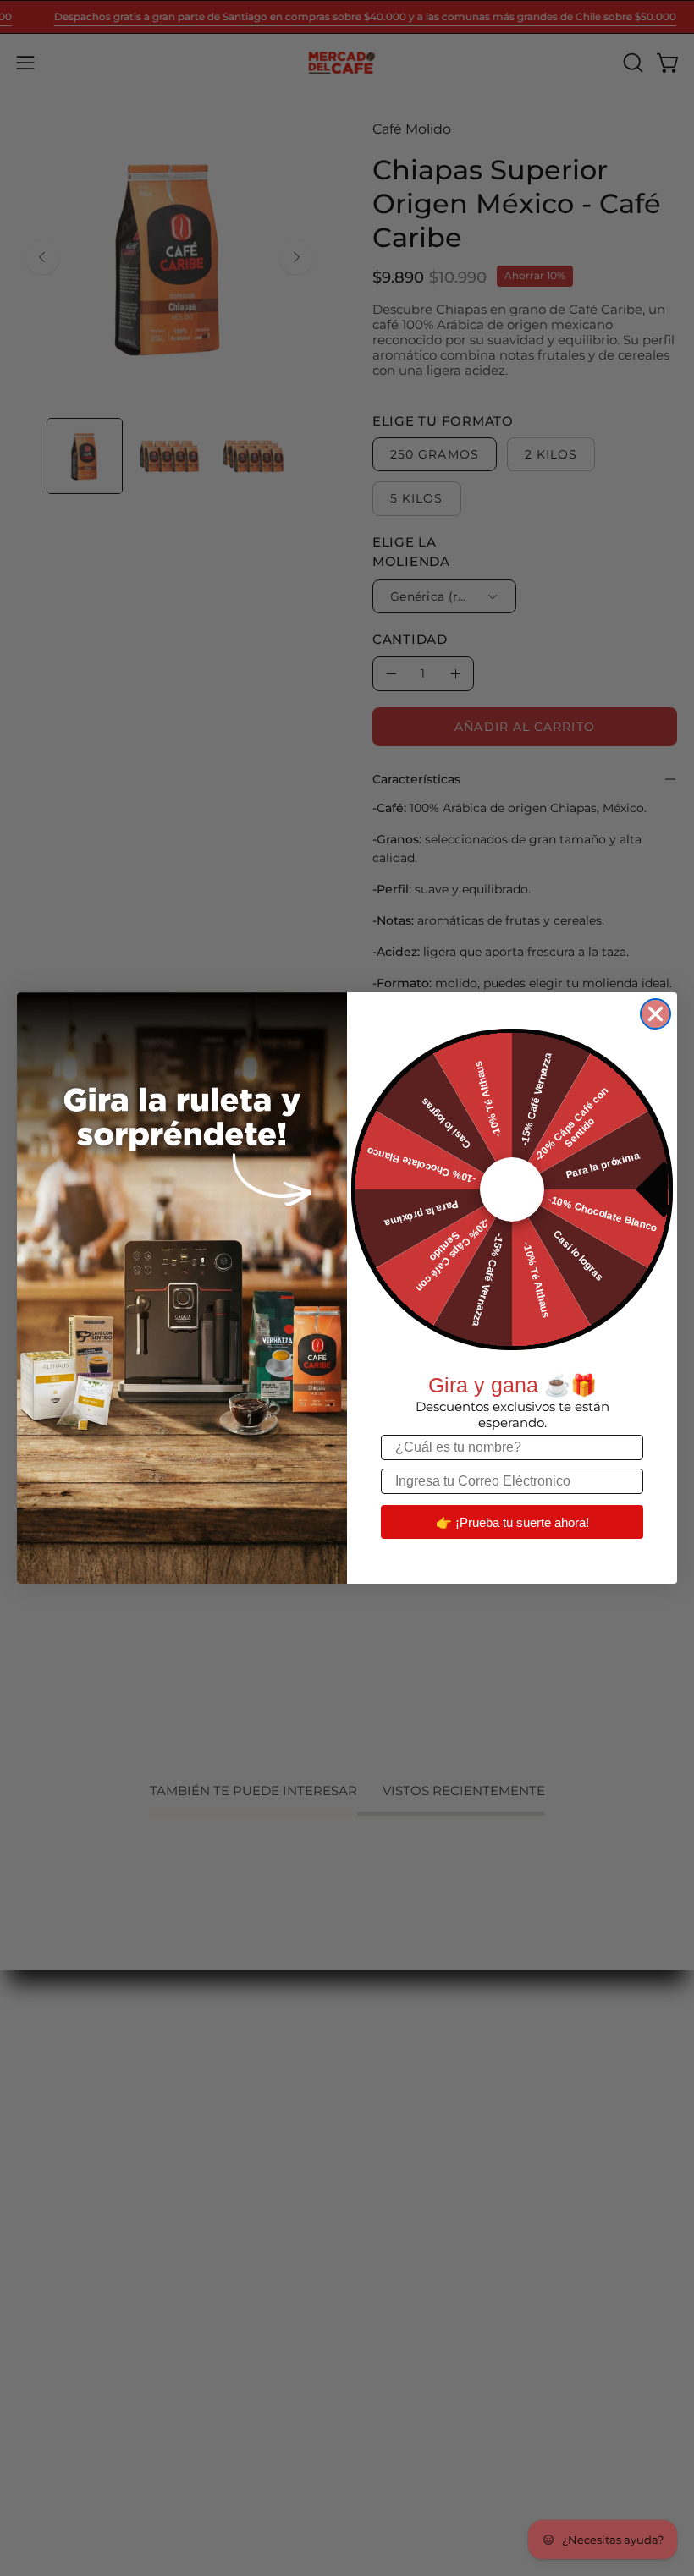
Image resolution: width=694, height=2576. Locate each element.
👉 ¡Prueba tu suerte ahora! (512, 1522)
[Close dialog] (655, 1014)
